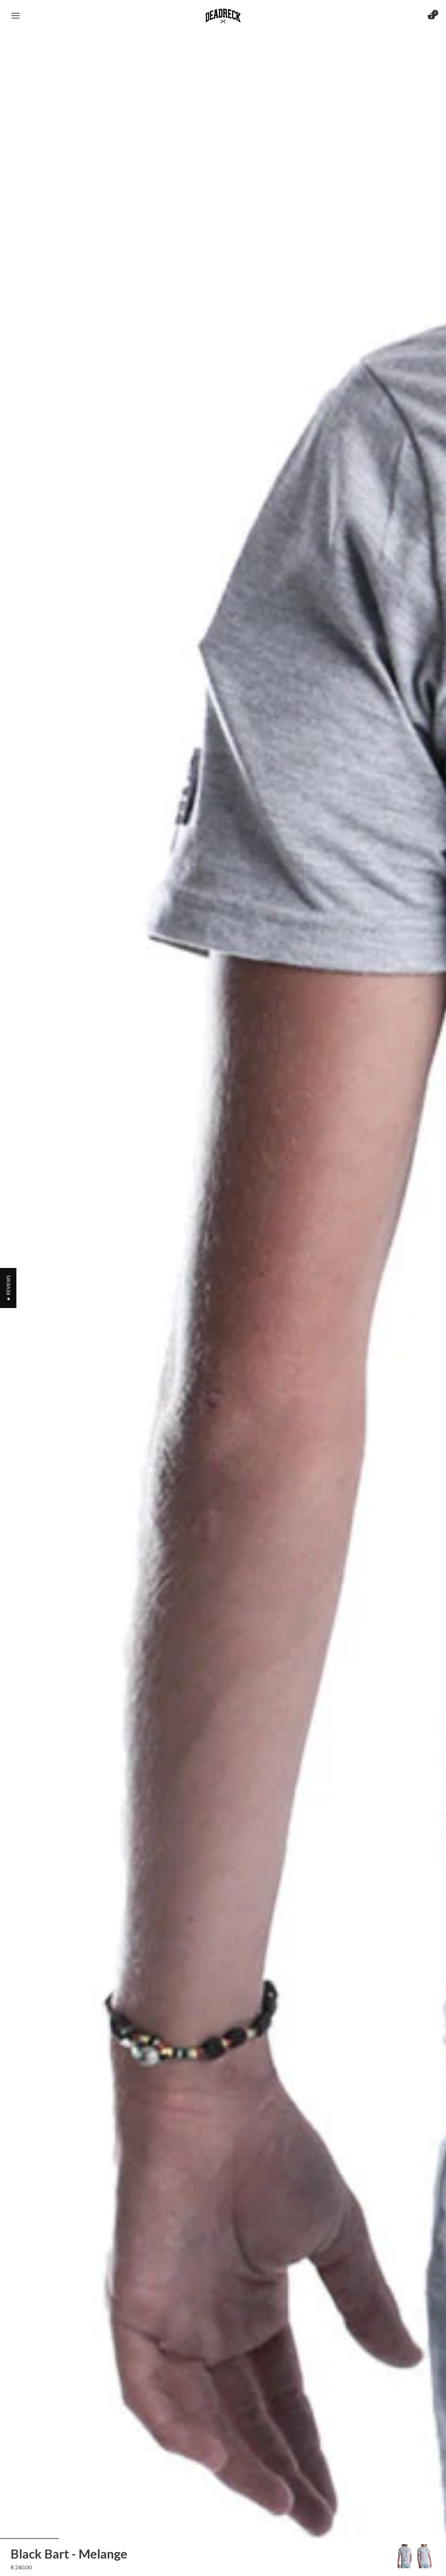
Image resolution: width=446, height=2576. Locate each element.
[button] (8, 1288)
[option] (405, 2556)
